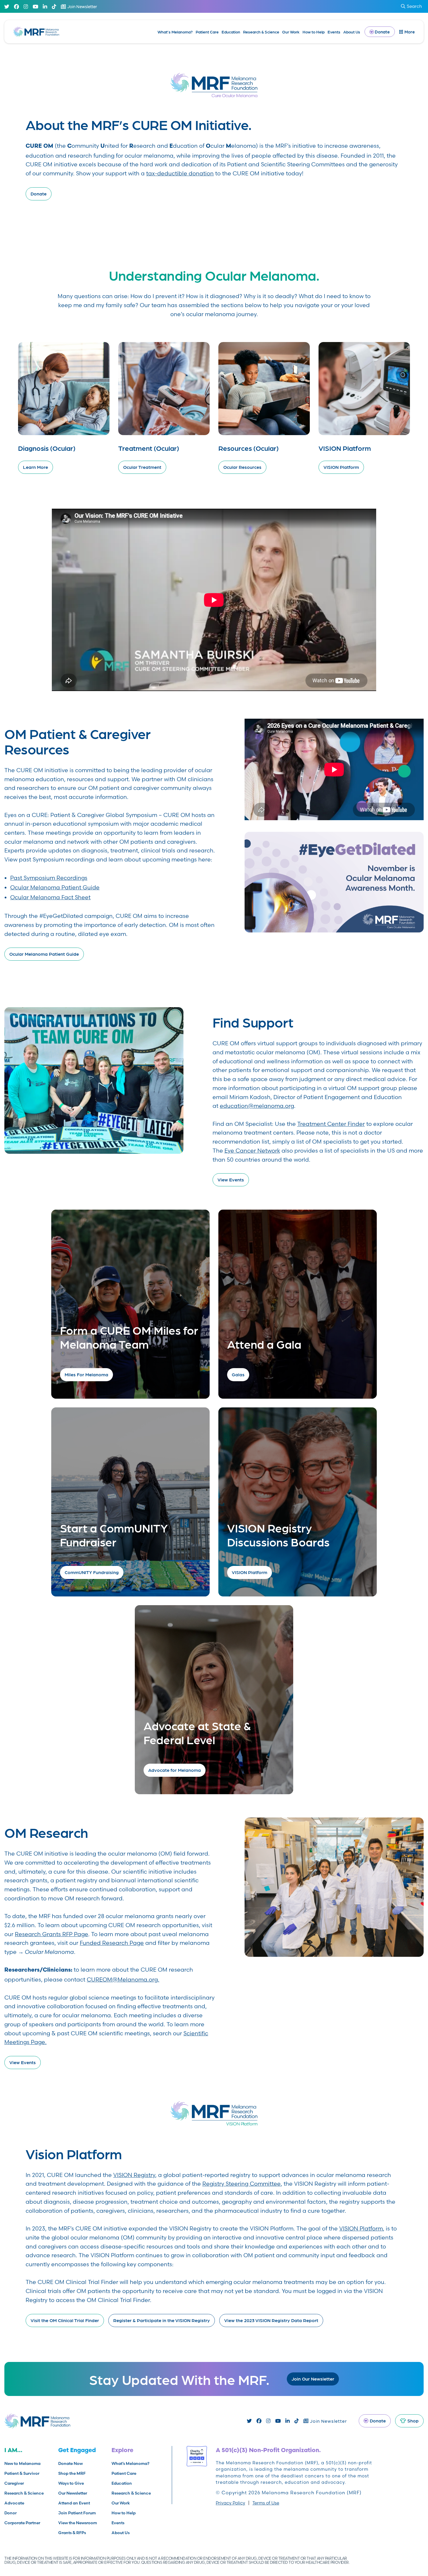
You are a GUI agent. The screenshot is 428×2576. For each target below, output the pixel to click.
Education (231, 32)
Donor (10, 2513)
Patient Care (207, 32)
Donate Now (70, 2463)
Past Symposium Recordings (49, 878)
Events (334, 32)
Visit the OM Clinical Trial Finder (65, 2320)
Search (414, 6)
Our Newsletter (73, 2493)
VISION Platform (250, 1572)
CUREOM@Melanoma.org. (123, 1979)
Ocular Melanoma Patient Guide (55, 887)
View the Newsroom (78, 2523)
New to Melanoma (22, 2463)
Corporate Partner (22, 2523)
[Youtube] (35, 7)
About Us (352, 32)
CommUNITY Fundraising (92, 1572)
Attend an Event (74, 2503)
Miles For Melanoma (86, 1374)
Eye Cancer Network (252, 1151)
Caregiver (14, 2483)
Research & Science (261, 32)
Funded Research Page (112, 1943)
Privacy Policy (230, 2503)
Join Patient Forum (77, 2513)
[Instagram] (26, 7)
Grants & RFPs (72, 2533)
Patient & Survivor (22, 2473)
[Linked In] (45, 7)
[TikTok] (54, 7)
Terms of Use (266, 2503)
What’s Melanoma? (175, 32)
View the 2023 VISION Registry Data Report (271, 2320)
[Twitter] (7, 7)
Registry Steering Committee (242, 2184)
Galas (238, 1374)
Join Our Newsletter (313, 2379)
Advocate (14, 2503)
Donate (39, 194)
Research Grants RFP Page (52, 1934)
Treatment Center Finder (331, 1124)
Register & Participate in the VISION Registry (162, 2320)
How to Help (314, 32)
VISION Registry (134, 2175)
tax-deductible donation (180, 173)
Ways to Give (71, 2483)
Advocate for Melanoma (175, 1770)
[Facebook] (16, 7)
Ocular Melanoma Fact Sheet (50, 897)
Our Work (291, 32)
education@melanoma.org (257, 1106)
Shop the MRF (72, 2473)
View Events (231, 1180)
